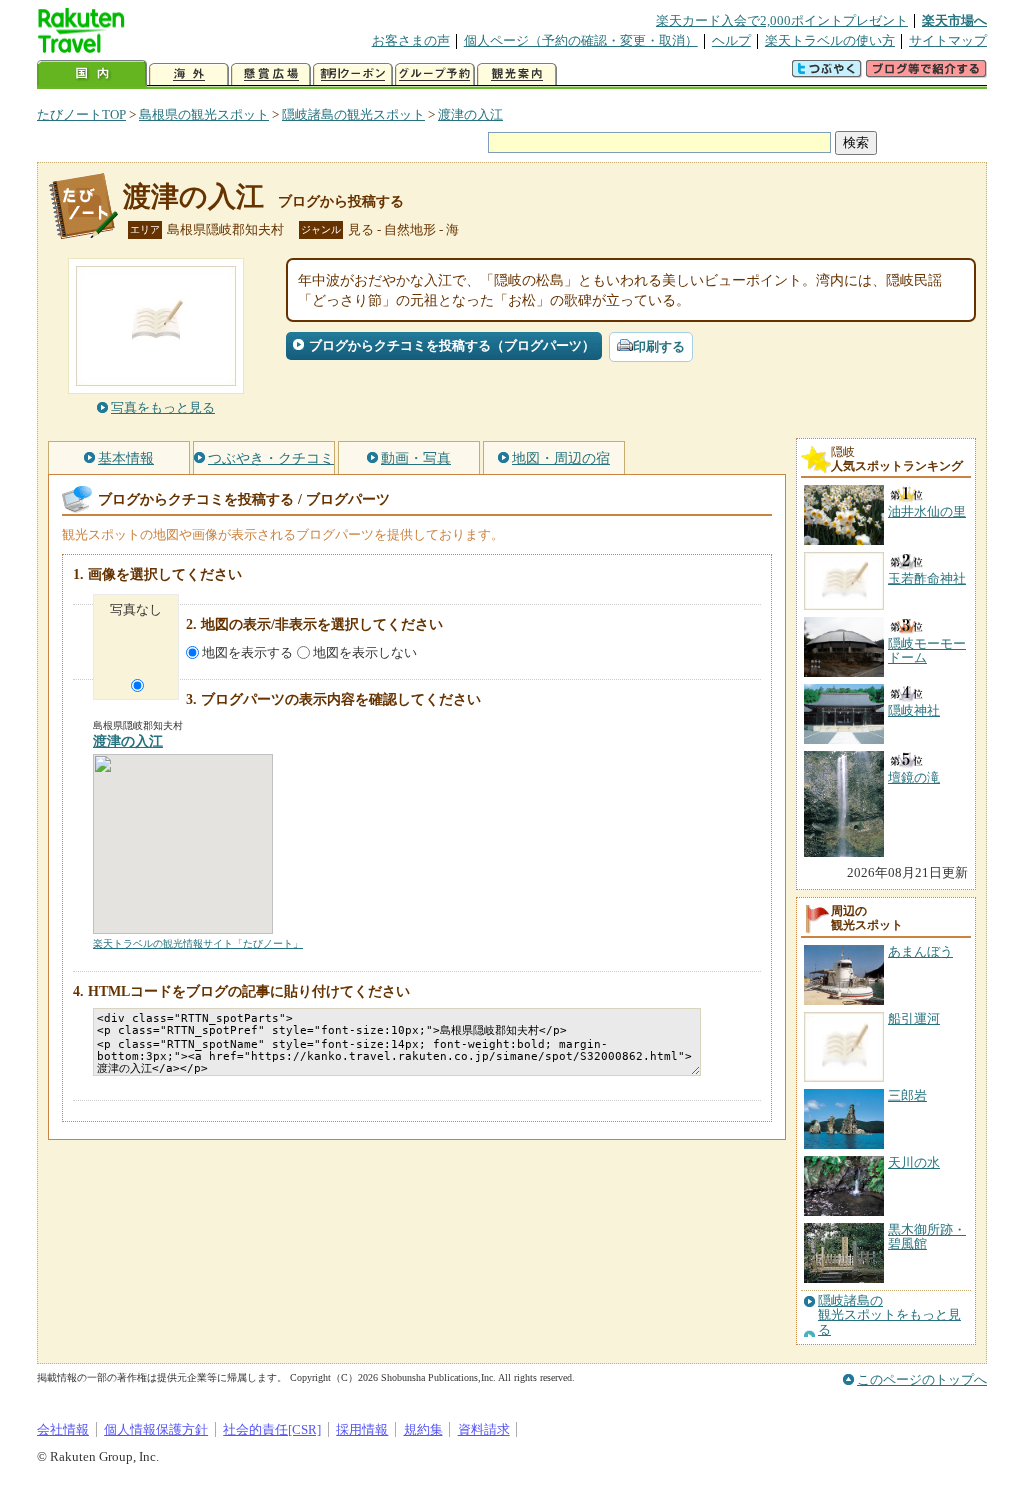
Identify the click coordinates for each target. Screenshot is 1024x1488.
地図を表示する (247, 652)
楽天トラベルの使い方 (830, 40)
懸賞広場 (271, 74)
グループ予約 (435, 74)
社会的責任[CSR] (272, 1429)
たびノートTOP (81, 114)
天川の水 (914, 1162)
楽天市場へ (954, 20)
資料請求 (484, 1429)
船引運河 (914, 1018)
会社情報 (63, 1429)
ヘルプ (731, 40)
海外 (189, 74)
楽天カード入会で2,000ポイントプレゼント (782, 20)
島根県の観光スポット (204, 114)
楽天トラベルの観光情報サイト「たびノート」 (198, 943)
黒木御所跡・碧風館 (927, 1236)
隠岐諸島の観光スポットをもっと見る (889, 1315)
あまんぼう (920, 951)
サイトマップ (948, 40)
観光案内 (517, 74)
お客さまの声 (411, 40)
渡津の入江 (470, 114)
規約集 (423, 1429)
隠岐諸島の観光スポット (353, 114)
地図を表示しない (365, 652)
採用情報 (362, 1429)
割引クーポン (353, 74)
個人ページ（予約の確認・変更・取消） (581, 40)
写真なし (136, 609)
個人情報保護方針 (156, 1429)
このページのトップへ (922, 1379)
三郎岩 (907, 1095)
